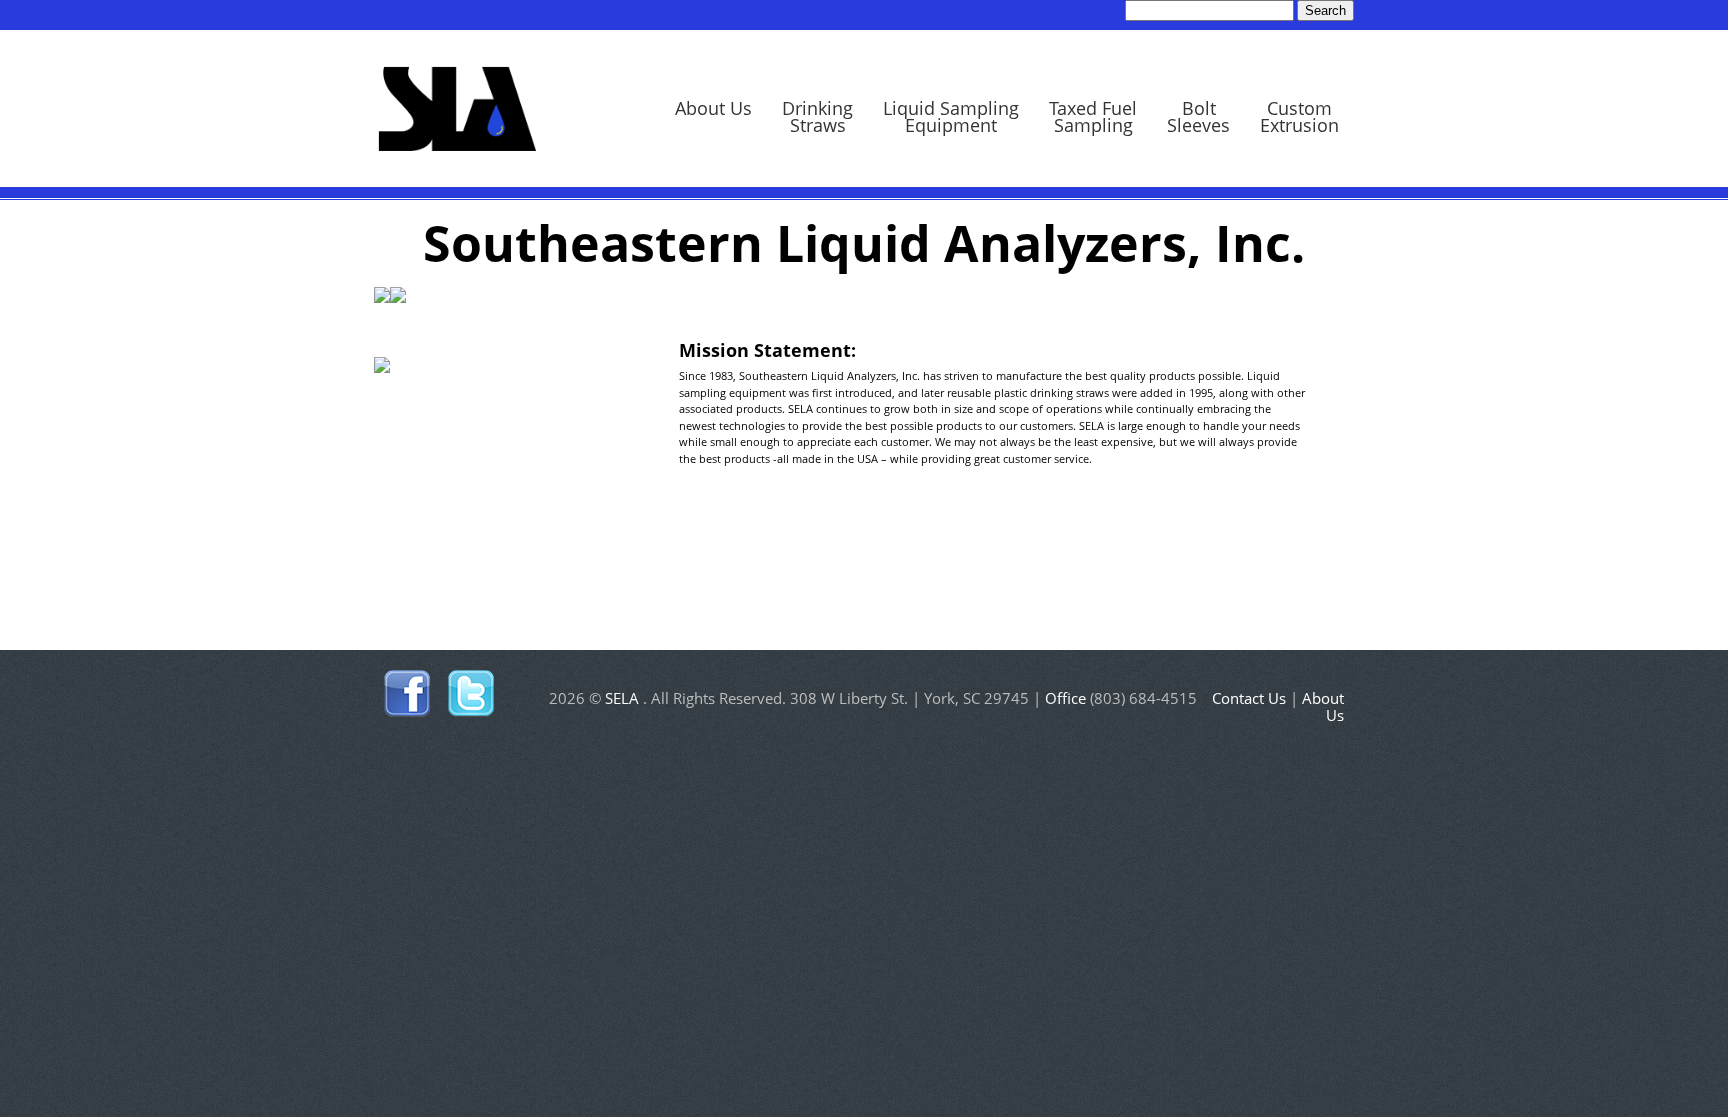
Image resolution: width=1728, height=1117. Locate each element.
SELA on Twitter (471, 694)
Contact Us (1249, 698)
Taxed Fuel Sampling (1093, 116)
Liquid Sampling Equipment (951, 116)
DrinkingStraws (817, 116)
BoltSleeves (1198, 116)
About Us (713, 108)
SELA (457, 106)
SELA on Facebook (408, 694)
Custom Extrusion (1299, 116)
